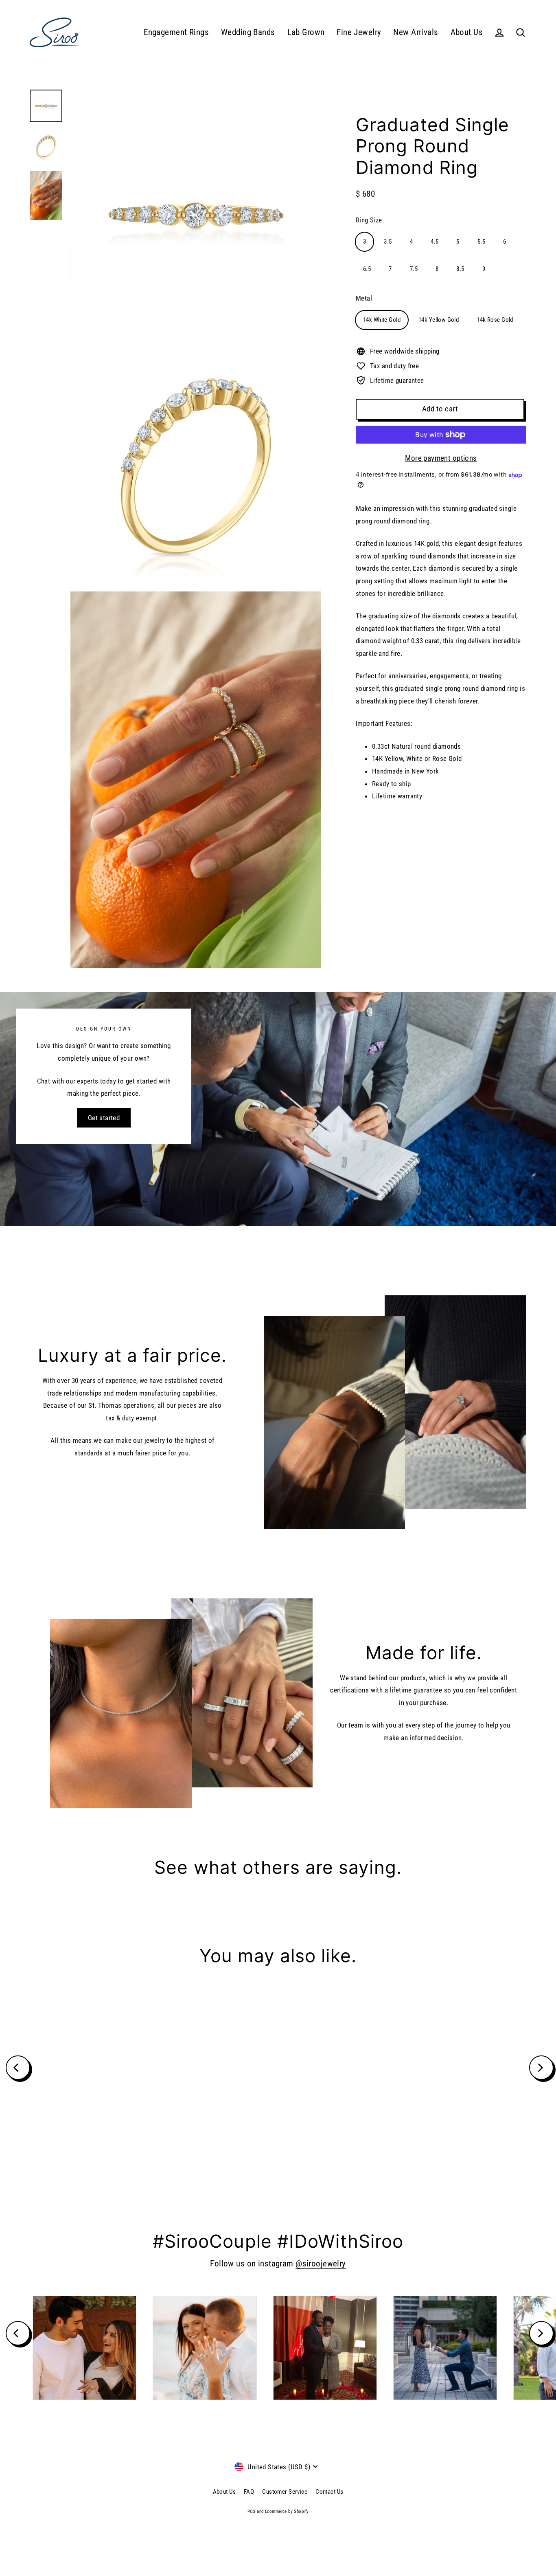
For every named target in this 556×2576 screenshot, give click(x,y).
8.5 (460, 269)
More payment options (441, 458)
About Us (467, 32)
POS (252, 2511)
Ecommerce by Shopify (287, 2511)
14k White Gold (382, 320)
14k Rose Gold (495, 320)
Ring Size (369, 220)
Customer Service (285, 2492)
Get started (104, 1118)
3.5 (388, 242)
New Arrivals (416, 32)
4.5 (435, 242)
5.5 (481, 242)
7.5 (414, 269)
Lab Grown (306, 32)
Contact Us (329, 2492)
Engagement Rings (176, 32)
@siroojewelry (321, 2264)
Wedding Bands (248, 32)
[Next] (541, 2068)
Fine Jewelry (359, 32)
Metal (364, 298)
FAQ (249, 2492)
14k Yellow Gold (439, 320)
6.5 (367, 269)
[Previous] (18, 2068)
